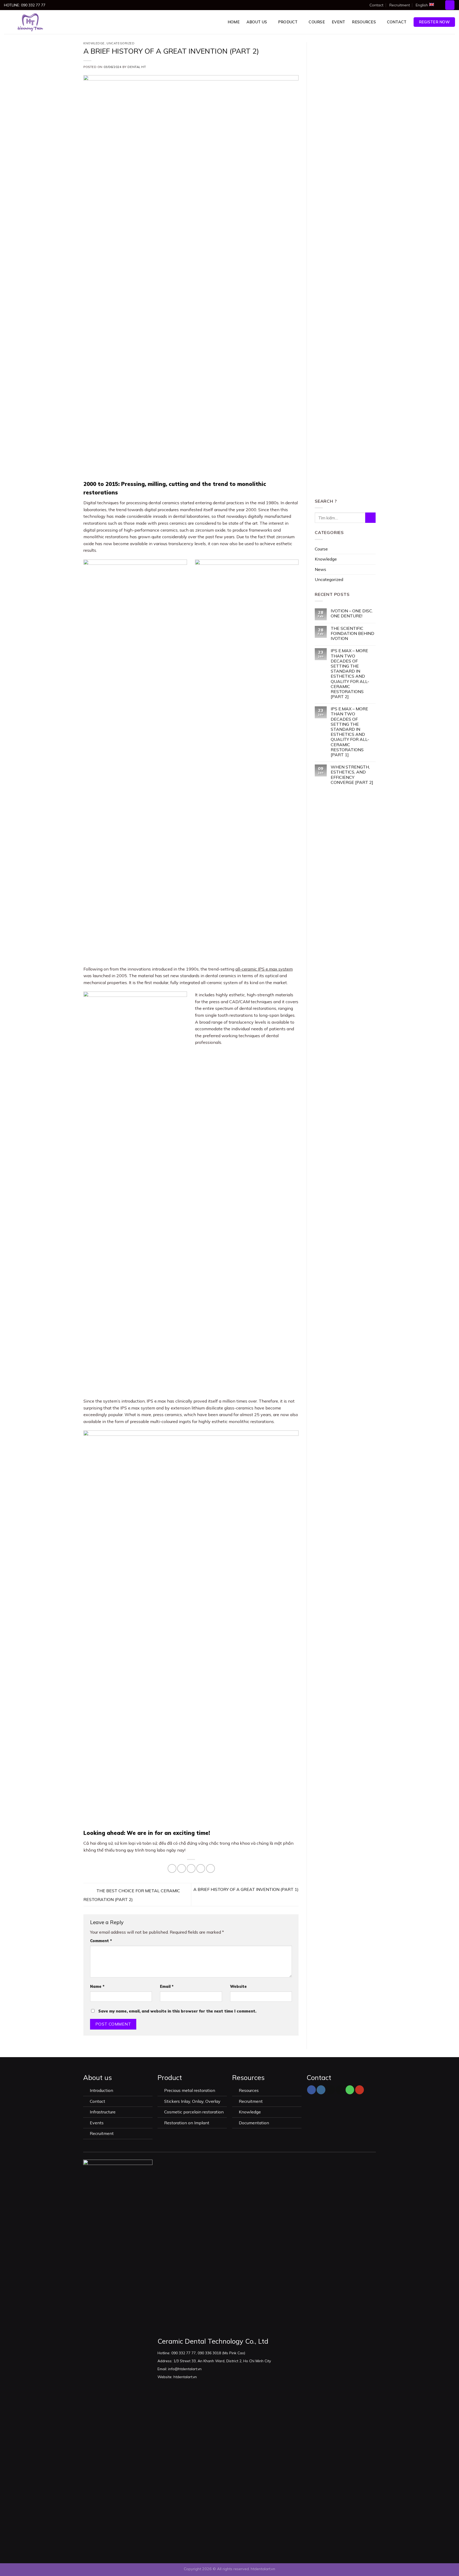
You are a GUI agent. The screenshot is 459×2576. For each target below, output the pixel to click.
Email (167, 1987)
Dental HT (137, 67)
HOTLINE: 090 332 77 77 (25, 5)
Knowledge (94, 43)
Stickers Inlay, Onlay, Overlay (192, 2101)
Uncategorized (120, 43)
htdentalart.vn (263, 2569)
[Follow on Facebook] (311, 2090)
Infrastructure (103, 2112)
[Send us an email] (340, 2090)
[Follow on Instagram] (321, 2090)
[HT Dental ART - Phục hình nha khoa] (30, 22)
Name (97, 1987)
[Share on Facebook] (172, 1868)
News (320, 569)
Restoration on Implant (187, 2123)
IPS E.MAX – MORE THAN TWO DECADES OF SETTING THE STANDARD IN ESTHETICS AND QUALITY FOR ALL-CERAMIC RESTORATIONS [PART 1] (350, 732)
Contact (376, 5)
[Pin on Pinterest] (201, 1868)
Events (97, 2123)
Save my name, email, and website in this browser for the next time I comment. (177, 2011)
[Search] (450, 5)
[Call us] (350, 2090)
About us (257, 22)
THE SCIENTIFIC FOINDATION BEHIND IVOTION (352, 633)
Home (234, 22)
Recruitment (400, 5)
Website (238, 1987)
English (422, 5)
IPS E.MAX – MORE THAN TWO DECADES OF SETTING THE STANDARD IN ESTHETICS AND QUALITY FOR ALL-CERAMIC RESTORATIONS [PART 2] (350, 674)
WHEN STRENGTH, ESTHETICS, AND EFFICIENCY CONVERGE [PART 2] (352, 775)
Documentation (254, 2123)
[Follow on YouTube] (360, 2090)
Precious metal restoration (190, 2090)
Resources (364, 22)
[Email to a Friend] (191, 1868)
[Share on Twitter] (182, 1868)
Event (338, 22)
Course (317, 22)
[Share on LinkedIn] (211, 1868)
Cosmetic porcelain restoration (194, 2112)
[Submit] (370, 518)
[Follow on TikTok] (331, 2090)
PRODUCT (288, 22)
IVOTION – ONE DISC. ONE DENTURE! (352, 613)
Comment (101, 1941)
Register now (434, 22)
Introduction (102, 2090)
